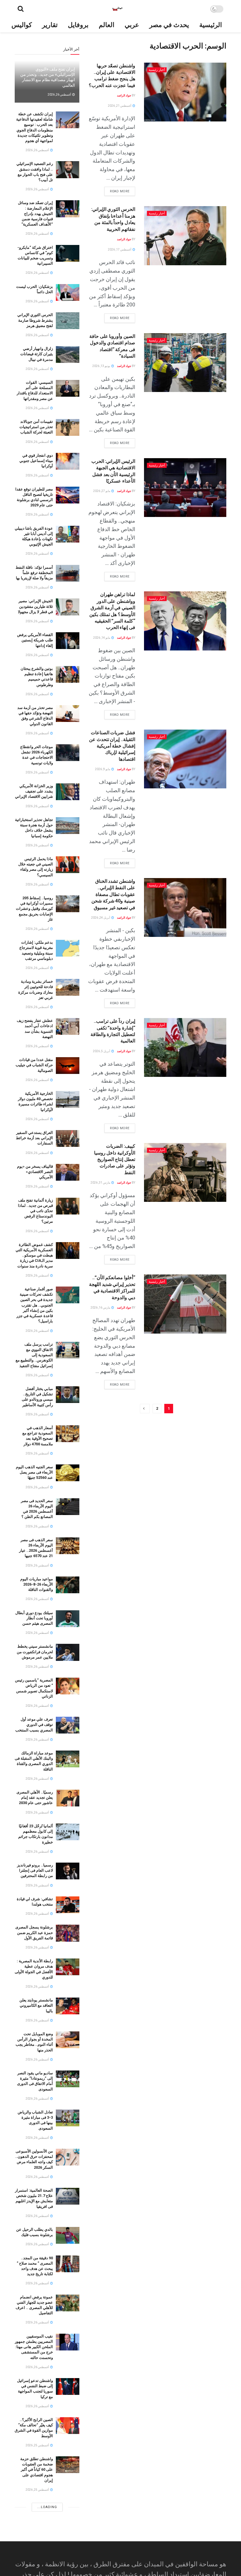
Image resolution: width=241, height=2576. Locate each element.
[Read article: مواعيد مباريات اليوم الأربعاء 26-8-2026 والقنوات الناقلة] (68, 1585)
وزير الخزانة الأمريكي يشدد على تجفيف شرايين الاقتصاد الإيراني (34, 791)
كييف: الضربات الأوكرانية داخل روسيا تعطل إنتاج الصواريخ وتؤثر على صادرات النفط (115, 1159)
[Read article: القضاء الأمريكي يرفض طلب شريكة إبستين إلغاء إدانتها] (68, 641)
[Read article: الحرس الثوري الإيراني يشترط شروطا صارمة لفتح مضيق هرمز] (68, 321)
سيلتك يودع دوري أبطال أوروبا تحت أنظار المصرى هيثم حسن (34, 1618)
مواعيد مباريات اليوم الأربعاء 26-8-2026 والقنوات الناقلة (37, 1584)
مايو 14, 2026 (102, 638)
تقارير (50, 25)
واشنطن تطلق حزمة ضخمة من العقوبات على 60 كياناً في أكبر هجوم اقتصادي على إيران (37, 2470)
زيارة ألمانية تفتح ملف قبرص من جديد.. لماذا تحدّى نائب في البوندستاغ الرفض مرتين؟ (35, 1211)
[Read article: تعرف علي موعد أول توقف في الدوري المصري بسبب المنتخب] (68, 1725)
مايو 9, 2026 (103, 769)
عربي (132, 25)
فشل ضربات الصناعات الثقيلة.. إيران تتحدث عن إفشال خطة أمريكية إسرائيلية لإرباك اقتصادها (112, 746)
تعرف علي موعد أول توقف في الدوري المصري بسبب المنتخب (34, 1725)
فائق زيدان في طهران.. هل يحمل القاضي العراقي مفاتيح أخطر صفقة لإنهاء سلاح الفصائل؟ (34, 2514)
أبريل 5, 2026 (102, 1051)
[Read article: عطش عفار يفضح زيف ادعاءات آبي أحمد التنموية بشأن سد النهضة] (68, 1026)
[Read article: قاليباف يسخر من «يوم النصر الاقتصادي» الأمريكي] (68, 1172)
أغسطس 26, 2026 (60, 95)
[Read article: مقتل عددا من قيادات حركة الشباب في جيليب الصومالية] (68, 1066)
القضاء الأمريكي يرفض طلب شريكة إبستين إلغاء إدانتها (35, 640)
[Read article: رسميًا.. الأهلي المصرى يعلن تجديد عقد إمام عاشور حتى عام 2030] (68, 1798)
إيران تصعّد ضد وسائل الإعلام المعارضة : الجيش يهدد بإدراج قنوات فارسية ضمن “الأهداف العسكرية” (35, 213)
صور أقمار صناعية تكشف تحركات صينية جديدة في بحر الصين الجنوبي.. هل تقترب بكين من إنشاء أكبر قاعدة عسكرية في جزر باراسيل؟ (35, 1305)
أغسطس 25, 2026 (38, 2445)
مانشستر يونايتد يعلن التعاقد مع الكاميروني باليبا (36, 2005)
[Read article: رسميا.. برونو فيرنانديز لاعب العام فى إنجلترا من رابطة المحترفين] (68, 1871)
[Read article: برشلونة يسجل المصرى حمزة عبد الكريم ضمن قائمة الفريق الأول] (68, 1933)
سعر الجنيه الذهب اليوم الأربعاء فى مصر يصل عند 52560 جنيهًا (34, 1472)
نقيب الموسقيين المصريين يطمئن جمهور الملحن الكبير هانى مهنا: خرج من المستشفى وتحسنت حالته (34, 2347)
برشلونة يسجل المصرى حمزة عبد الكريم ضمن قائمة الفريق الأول (34, 1932)
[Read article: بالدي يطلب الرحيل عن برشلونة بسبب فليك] (68, 2235)
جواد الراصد (124, 95)
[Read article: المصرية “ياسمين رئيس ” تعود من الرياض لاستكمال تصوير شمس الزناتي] (68, 1686)
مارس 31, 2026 (101, 1183)
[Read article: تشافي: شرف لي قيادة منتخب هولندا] (68, 1905)
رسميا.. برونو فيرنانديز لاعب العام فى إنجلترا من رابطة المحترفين (35, 1870)
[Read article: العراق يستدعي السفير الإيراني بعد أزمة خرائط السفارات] (68, 1138)
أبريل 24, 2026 (101, 918)
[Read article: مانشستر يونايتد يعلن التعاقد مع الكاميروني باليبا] (68, 2006)
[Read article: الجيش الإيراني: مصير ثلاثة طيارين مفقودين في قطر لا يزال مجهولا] (68, 607)
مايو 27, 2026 (102, 491)
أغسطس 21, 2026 (120, 106)
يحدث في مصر (169, 25)
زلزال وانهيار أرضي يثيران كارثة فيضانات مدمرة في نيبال (37, 354)
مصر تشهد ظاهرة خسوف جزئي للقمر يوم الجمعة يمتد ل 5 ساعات (34, 2553)
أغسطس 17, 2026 (120, 250)
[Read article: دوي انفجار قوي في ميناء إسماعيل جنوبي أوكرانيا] (68, 461)
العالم (107, 25)
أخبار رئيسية (157, 70)
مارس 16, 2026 (101, 1308)
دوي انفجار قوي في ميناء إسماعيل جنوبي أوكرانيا (36, 461)
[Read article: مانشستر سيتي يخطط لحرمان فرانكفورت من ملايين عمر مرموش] (68, 1652)
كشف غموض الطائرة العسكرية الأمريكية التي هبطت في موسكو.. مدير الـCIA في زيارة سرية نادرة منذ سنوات (34, 1255)
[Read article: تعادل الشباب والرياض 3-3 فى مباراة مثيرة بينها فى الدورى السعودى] (68, 2118)
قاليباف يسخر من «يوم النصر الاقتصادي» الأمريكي (35, 1172)
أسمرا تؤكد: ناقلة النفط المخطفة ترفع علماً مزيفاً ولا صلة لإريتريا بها (34, 573)
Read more (117, 190)
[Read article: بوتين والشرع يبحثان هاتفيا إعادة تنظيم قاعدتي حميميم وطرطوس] (68, 674)
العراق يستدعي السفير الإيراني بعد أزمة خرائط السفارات (34, 1138)
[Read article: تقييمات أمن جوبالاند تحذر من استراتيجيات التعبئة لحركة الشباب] (68, 427)
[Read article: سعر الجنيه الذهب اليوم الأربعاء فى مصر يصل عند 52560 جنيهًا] (68, 1473)
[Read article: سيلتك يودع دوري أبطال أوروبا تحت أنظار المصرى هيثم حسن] (68, 1619)
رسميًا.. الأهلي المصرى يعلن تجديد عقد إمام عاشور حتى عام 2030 (35, 1797)
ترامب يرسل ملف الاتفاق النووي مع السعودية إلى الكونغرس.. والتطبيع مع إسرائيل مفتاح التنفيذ (34, 1355)
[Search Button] (21, 9)
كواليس (22, 25)
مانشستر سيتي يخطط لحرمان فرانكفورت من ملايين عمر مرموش (35, 1652)
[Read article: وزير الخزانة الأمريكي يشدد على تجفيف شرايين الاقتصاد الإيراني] (68, 792)
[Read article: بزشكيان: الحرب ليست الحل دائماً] (68, 292)
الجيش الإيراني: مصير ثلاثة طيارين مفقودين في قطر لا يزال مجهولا (35, 606)
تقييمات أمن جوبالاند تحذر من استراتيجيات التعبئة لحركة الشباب (36, 427)
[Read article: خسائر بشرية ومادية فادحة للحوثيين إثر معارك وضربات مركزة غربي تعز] (68, 987)
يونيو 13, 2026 (102, 366)
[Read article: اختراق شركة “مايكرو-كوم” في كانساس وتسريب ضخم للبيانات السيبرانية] (68, 253)
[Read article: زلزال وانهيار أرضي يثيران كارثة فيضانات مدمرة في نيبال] (68, 354)
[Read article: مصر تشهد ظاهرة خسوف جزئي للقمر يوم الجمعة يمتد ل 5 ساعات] (68, 2554)
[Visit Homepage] (117, 9)
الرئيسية (211, 25)
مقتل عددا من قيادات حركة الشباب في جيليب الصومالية (34, 1065)
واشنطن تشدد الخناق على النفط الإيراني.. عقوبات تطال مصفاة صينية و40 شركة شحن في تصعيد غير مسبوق (113, 894)
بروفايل (78, 25)
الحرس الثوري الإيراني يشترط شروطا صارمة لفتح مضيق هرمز (35, 320)
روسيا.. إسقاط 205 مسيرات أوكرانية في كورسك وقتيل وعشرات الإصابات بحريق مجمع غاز (34, 909)
